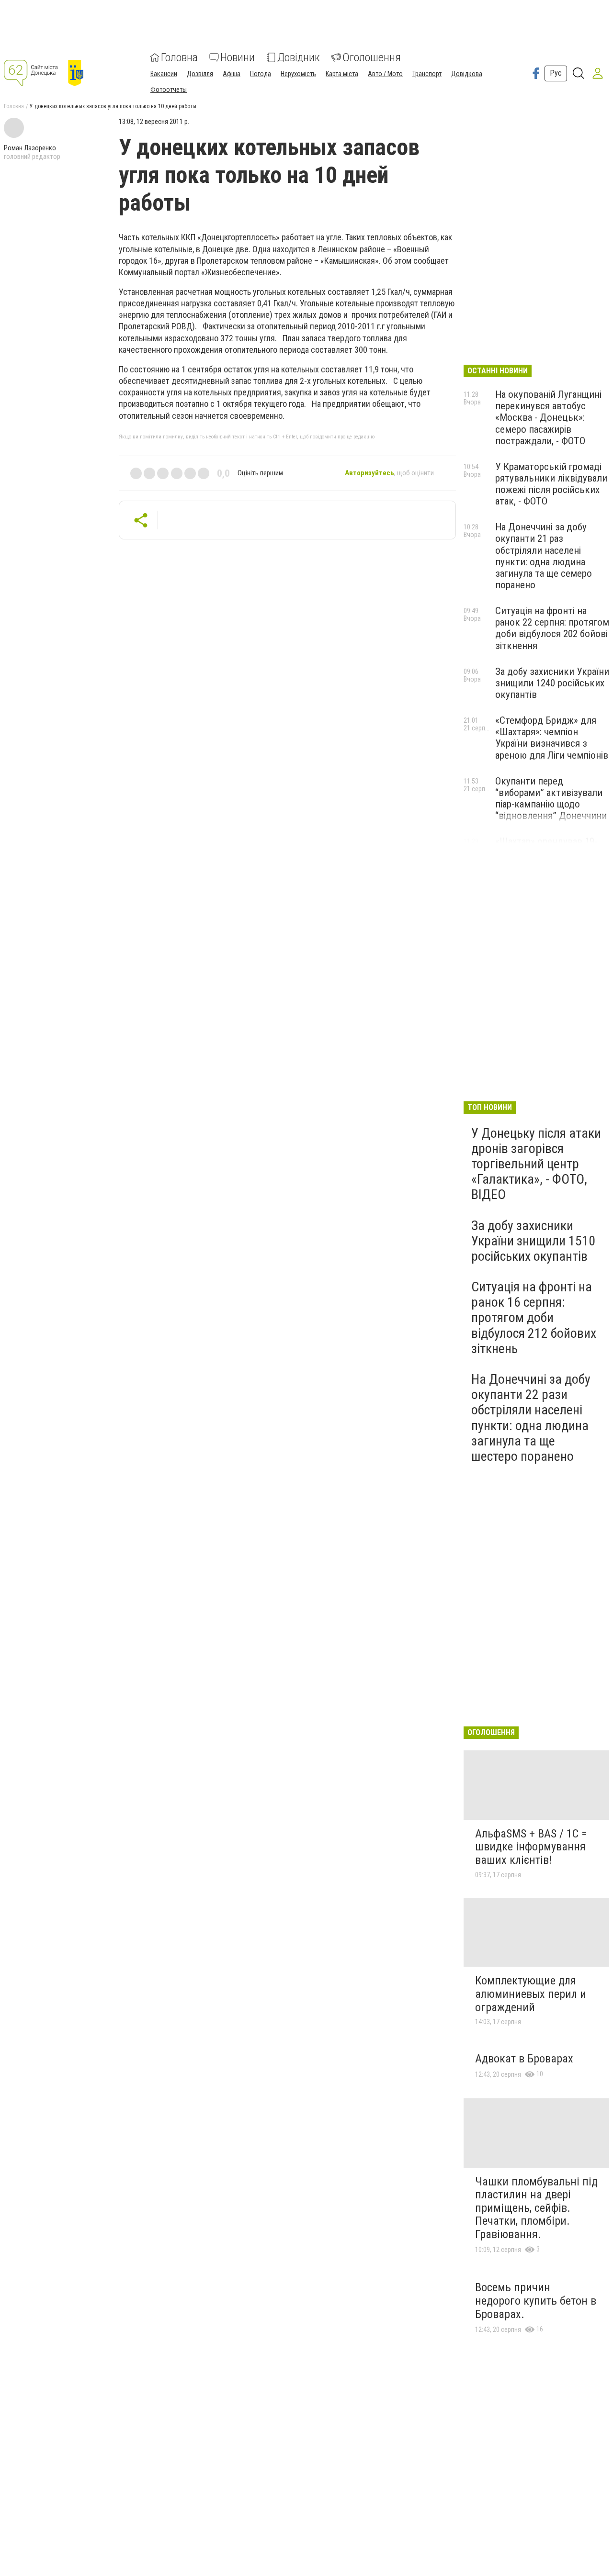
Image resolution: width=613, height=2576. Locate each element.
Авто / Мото (385, 74)
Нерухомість (298, 74)
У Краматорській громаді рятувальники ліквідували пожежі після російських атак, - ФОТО (551, 484)
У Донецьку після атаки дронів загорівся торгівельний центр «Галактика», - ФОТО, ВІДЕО (536, 1164)
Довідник (299, 57)
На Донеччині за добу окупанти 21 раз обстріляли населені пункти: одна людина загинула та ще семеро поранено (544, 556)
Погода (261, 74)
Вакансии (164, 74)
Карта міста (342, 74)
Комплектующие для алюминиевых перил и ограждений (531, 1994)
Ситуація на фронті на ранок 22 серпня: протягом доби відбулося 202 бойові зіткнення (552, 628)
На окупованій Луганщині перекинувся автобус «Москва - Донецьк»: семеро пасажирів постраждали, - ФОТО (548, 418)
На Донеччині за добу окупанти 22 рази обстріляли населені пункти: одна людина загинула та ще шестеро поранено (531, 1418)
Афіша (232, 74)
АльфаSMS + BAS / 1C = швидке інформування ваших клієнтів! (531, 1847)
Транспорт (427, 74)
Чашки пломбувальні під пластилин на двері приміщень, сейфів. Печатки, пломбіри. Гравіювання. (536, 2208)
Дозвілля (200, 74)
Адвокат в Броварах (524, 2059)
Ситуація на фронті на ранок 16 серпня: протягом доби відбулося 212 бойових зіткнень (534, 1318)
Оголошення (372, 57)
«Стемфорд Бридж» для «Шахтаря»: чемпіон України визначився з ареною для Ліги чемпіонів (552, 738)
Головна (179, 57)
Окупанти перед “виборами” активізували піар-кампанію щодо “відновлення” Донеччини (551, 798)
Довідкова (467, 74)
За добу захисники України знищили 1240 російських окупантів (552, 683)
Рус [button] (556, 73)
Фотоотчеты (169, 90)
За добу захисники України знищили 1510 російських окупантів (533, 1241)
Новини (238, 57)
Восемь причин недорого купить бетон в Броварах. (536, 2301)
